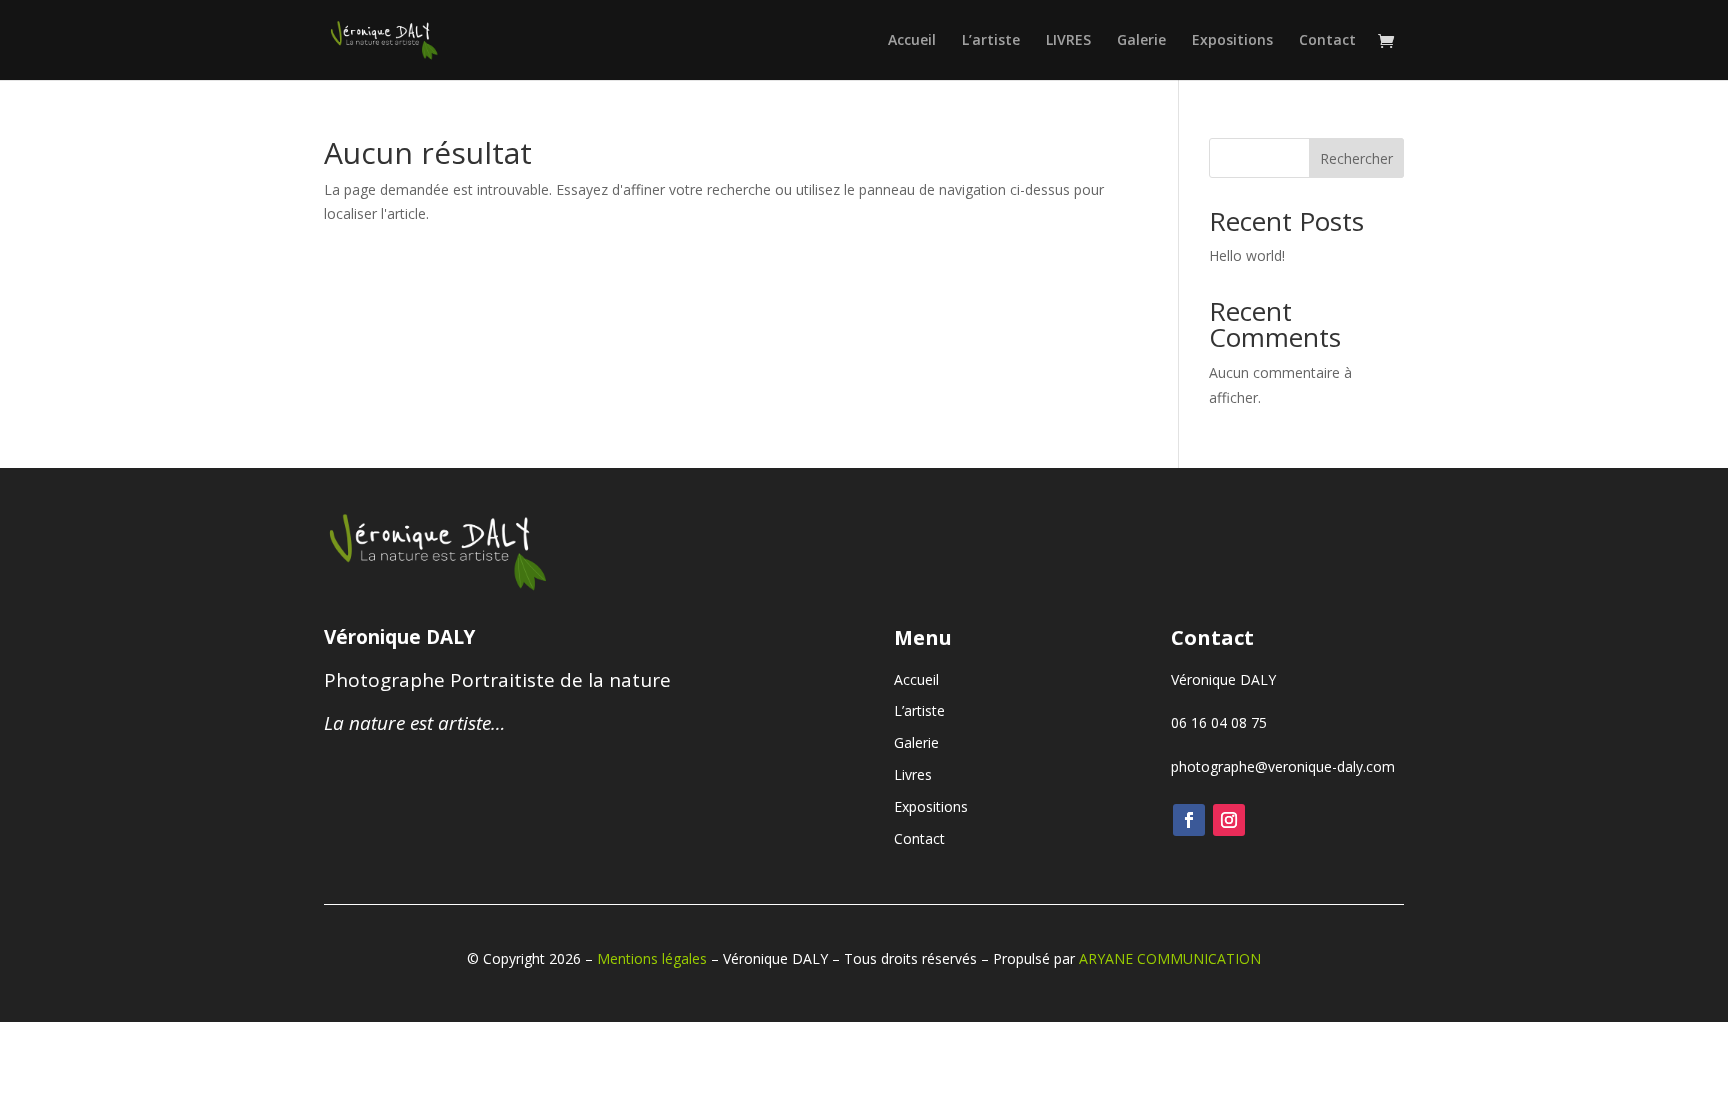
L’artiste (991, 41)
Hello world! (1247, 255)
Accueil (912, 41)
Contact (1327, 41)
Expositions (1232, 41)
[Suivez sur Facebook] (1189, 820)
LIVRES (1068, 41)
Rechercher (1356, 158)
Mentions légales (652, 958)
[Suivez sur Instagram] (1229, 820)
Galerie (1141, 41)
